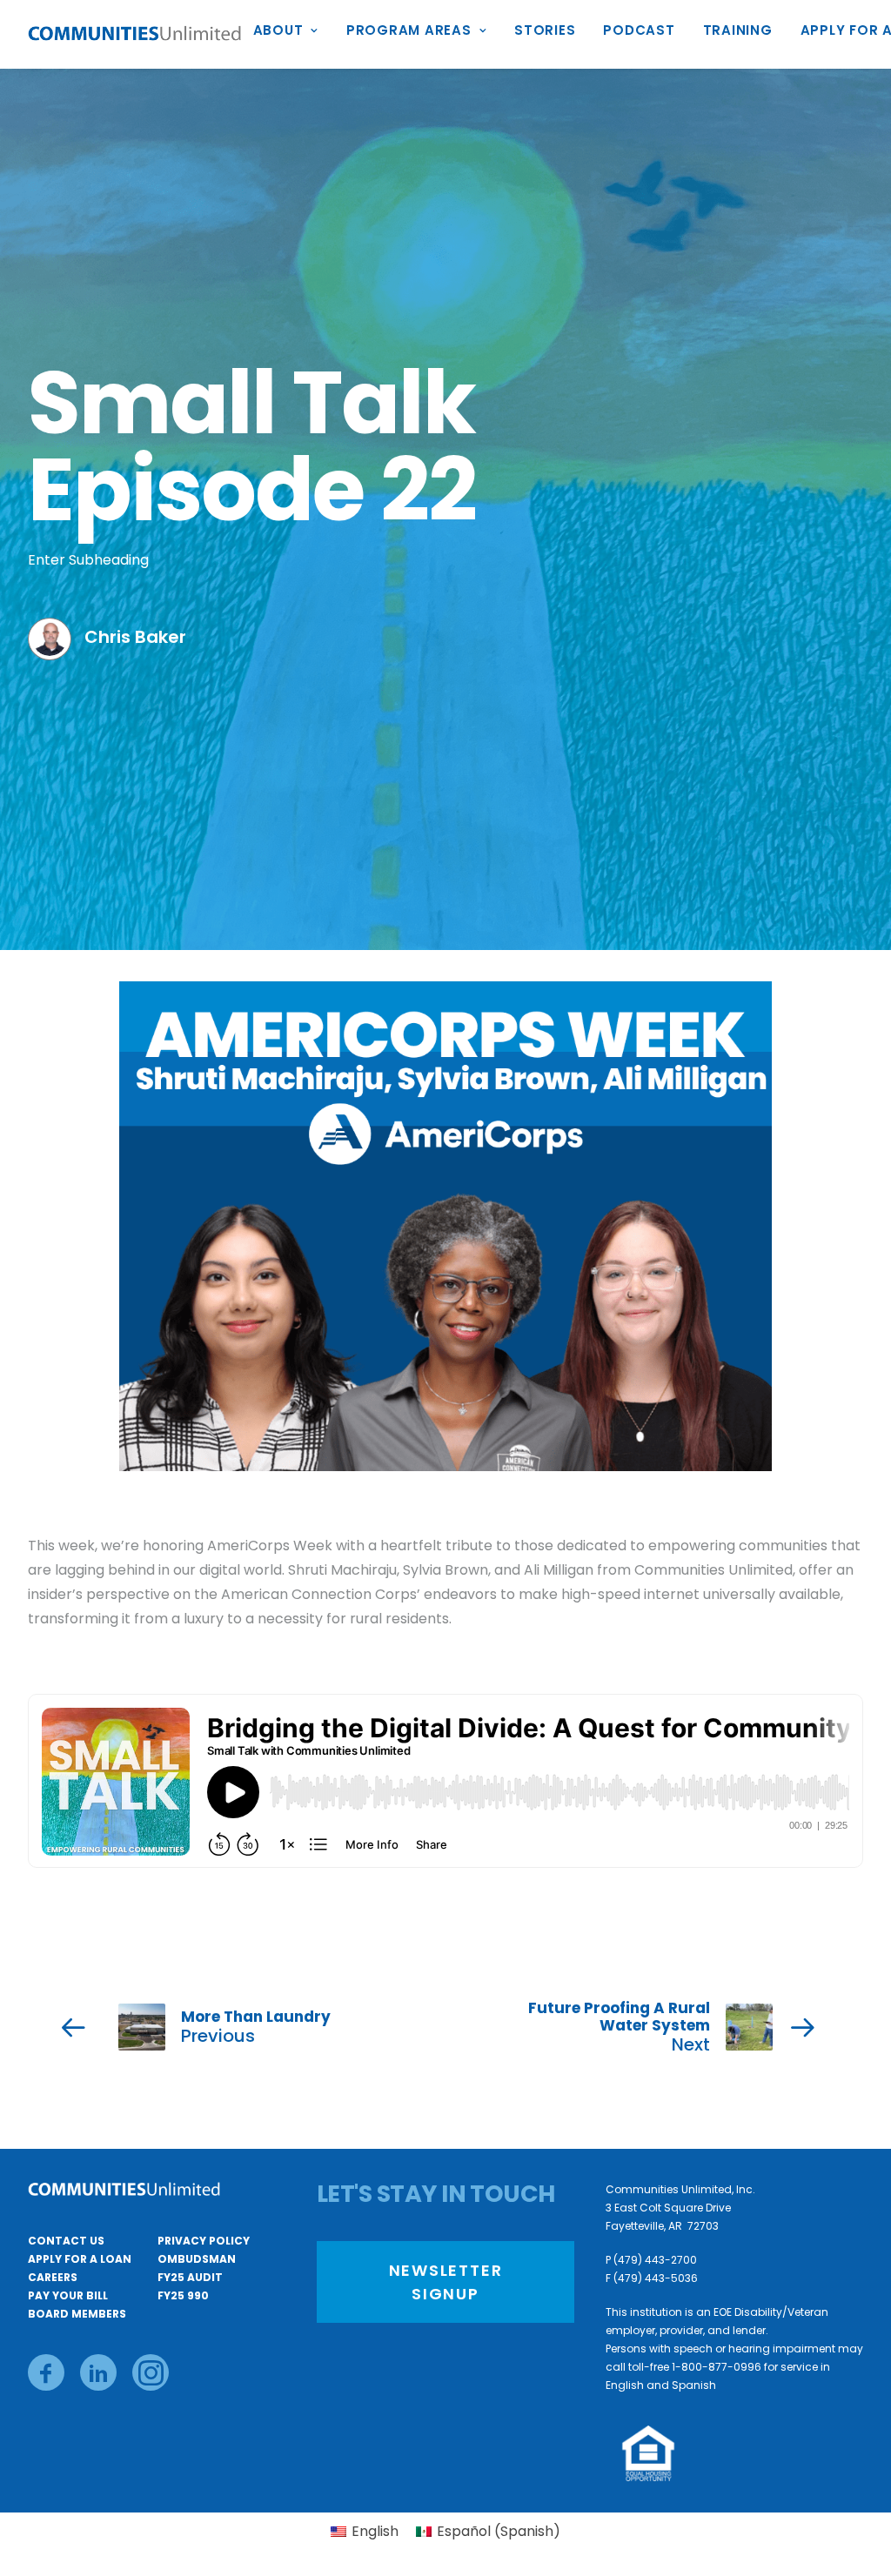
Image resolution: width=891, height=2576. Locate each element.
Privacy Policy (204, 2241)
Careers (53, 2277)
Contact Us (66, 2241)
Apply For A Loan (80, 2259)
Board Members (77, 2314)
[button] (46, 2372)
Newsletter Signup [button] (449, 2282)
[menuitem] (292, 34)
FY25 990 (183, 2295)
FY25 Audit (190, 2277)
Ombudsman (197, 2259)
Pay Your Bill (68, 2295)
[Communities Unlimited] (135, 34)
